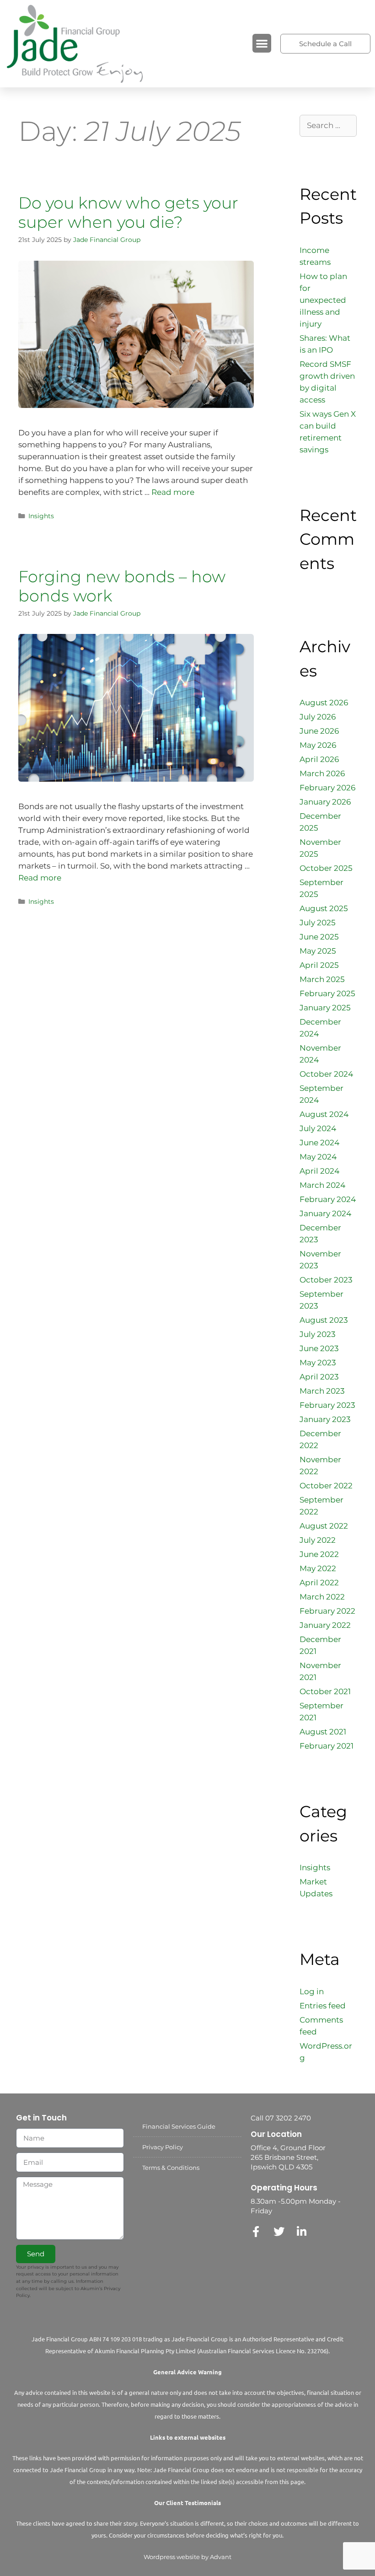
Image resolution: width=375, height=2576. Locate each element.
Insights (41, 516)
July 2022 (318, 1540)
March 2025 (322, 979)
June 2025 (319, 937)
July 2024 (318, 1128)
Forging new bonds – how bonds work (122, 586)
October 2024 (326, 1074)
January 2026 (325, 802)
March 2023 (322, 1391)
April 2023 (319, 1377)
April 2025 (319, 965)
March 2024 (322, 1185)
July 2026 (318, 717)
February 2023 (327, 1405)
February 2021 (327, 1746)
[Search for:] (328, 125)
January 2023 (325, 1419)
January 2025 (325, 1008)
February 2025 (327, 993)
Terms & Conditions (171, 2168)
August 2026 (324, 703)
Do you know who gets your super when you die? (128, 212)
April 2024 (319, 1171)
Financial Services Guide (179, 2126)
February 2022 (327, 1611)
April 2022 (319, 1583)
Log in (312, 1991)
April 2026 (319, 759)
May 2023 (318, 1363)
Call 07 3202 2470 (281, 2118)
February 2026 (327, 788)
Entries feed (323, 2006)
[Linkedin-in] (302, 2232)
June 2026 (319, 731)
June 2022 (319, 1554)
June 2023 (319, 1348)
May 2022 (318, 1568)
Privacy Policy (163, 2147)
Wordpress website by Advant (187, 2557)
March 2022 (322, 1597)
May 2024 (318, 1157)
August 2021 (323, 1732)
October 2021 (325, 1691)
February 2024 (328, 1199)
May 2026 (318, 745)
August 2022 (324, 1526)
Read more (173, 492)
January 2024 (325, 1213)
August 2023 (324, 1320)
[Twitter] (279, 2232)
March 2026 (322, 773)
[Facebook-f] (256, 2232)
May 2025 (318, 951)
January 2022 (325, 1625)
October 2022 (326, 1486)
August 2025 (324, 908)
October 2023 (326, 1280)
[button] (262, 43)
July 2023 (318, 1334)
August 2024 (324, 1114)
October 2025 (326, 868)
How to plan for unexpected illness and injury (323, 300)
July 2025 (318, 923)
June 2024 (319, 1143)
